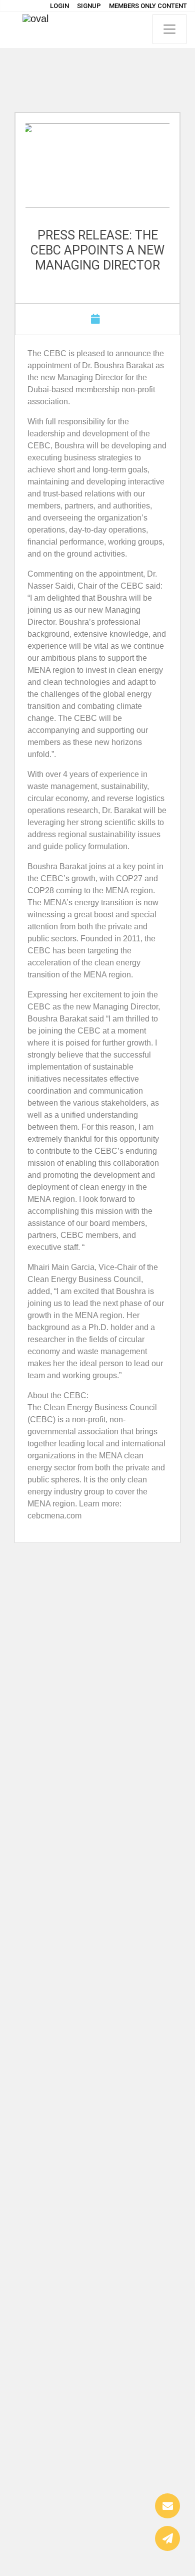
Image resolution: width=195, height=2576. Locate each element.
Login (59, 6)
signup (89, 6)
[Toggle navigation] (169, 29)
